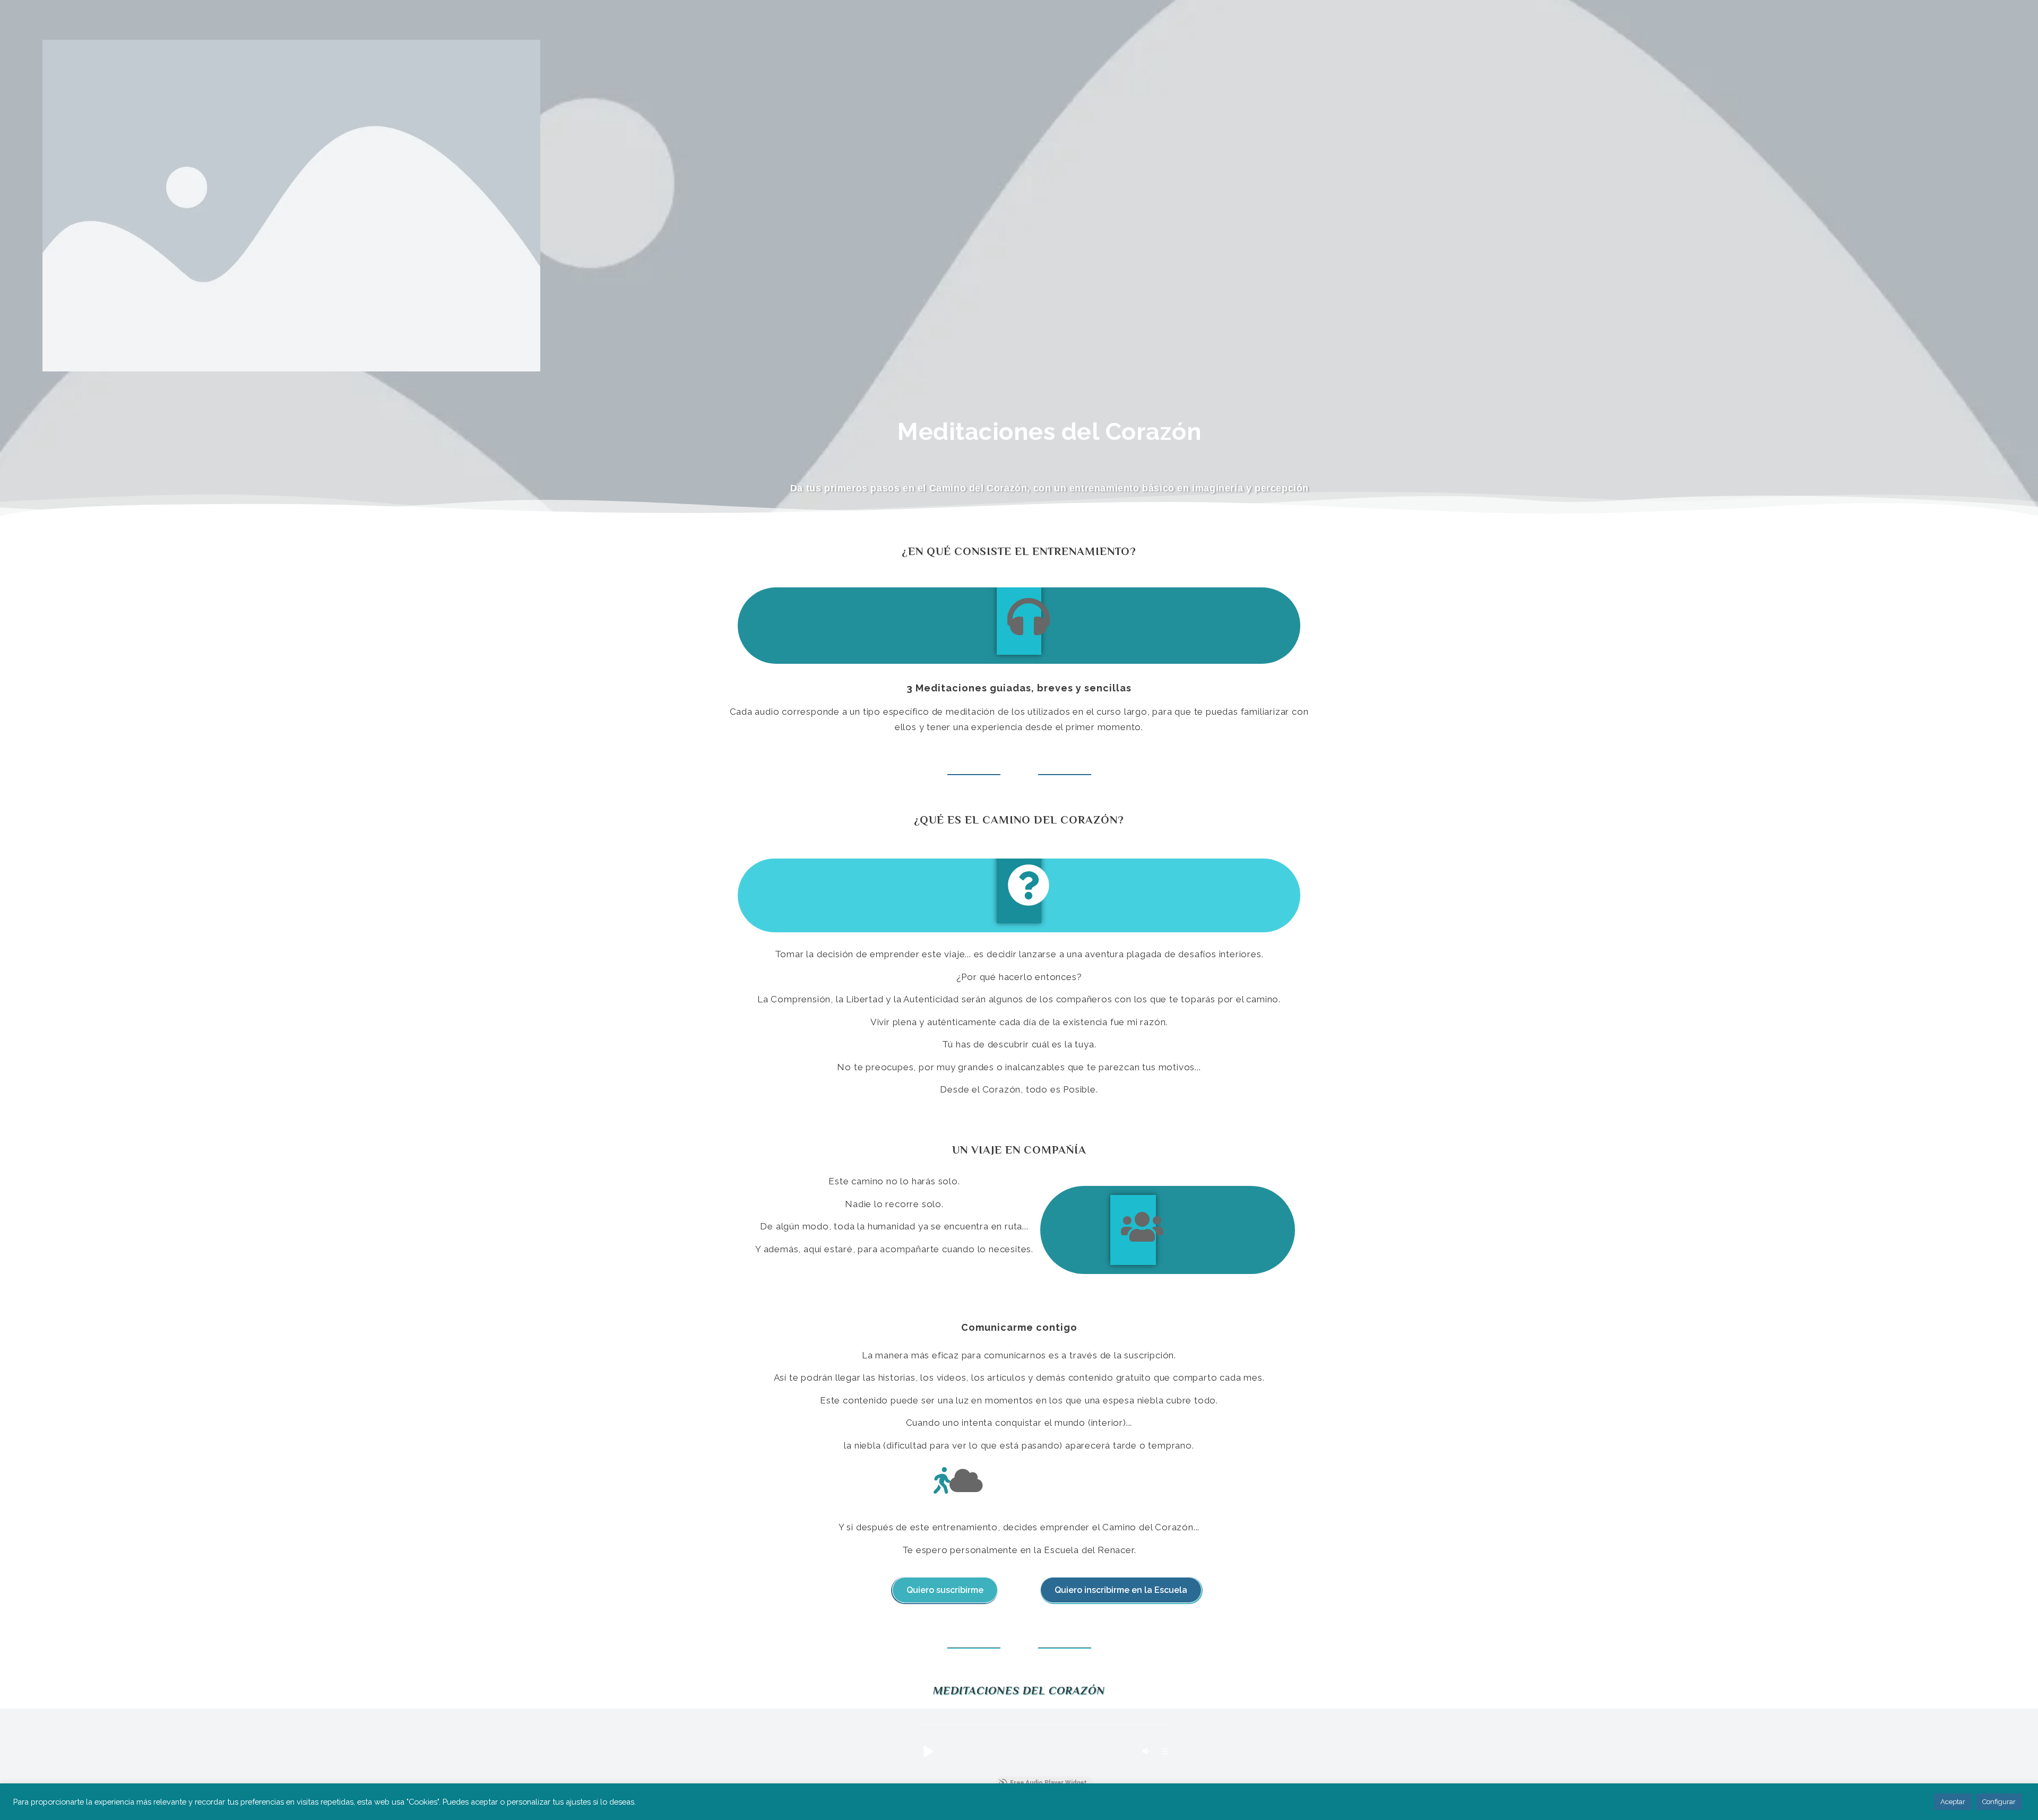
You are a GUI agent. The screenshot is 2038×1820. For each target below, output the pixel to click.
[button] (928, 1751)
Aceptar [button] (1953, 1802)
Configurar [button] (1999, 1802)
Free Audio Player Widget (1048, 1783)
